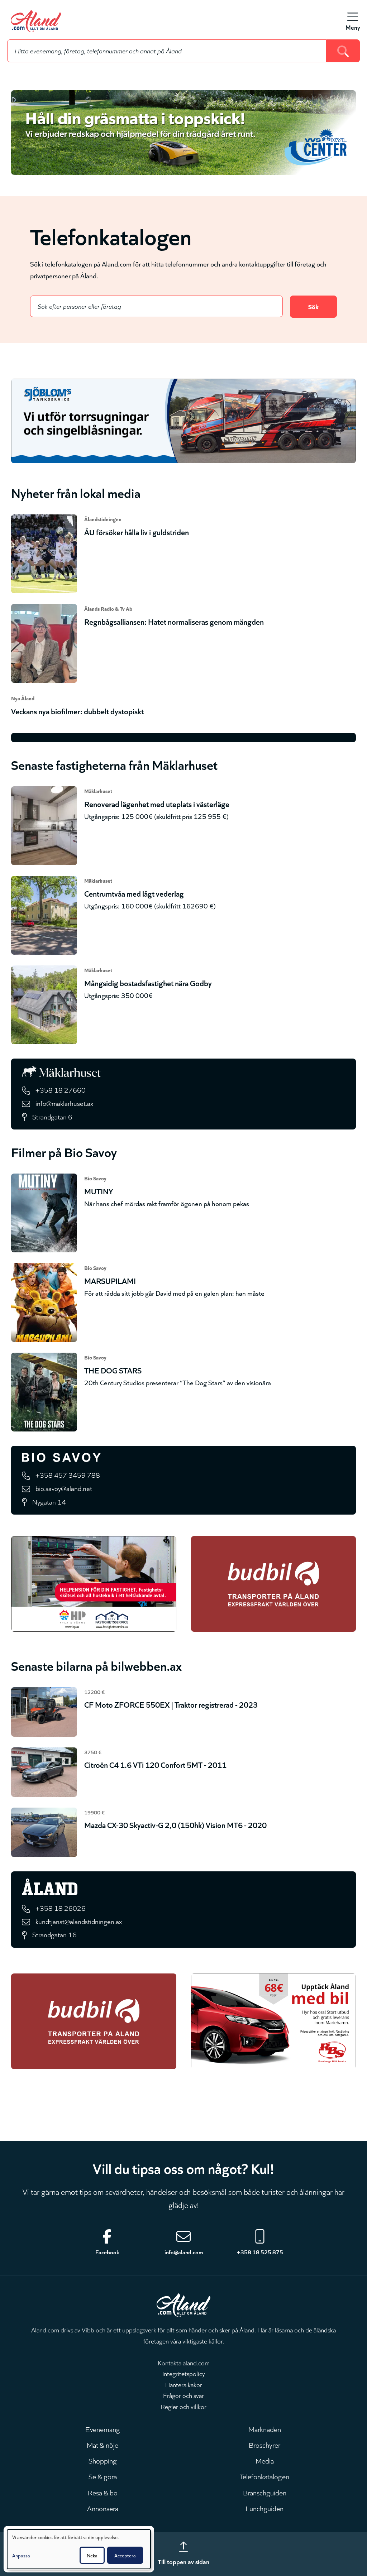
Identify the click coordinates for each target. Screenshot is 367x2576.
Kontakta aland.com (184, 2362)
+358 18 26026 (61, 1908)
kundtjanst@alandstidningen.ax (79, 1921)
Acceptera (125, 2555)
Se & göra (103, 2476)
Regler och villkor (183, 2406)
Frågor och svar (183, 2395)
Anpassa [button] (21, 2555)
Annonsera (103, 2508)
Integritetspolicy (184, 2373)
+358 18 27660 (61, 1090)
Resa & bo (103, 2492)
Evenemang (103, 2429)
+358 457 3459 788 (68, 1475)
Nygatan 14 (49, 1502)
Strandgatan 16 (54, 1934)
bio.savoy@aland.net (64, 1488)
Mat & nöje (103, 2445)
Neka (92, 2555)
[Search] (343, 51)
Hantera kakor (184, 2384)
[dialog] (79, 2549)
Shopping (103, 2460)
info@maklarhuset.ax (64, 1103)
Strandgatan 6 (52, 1116)
